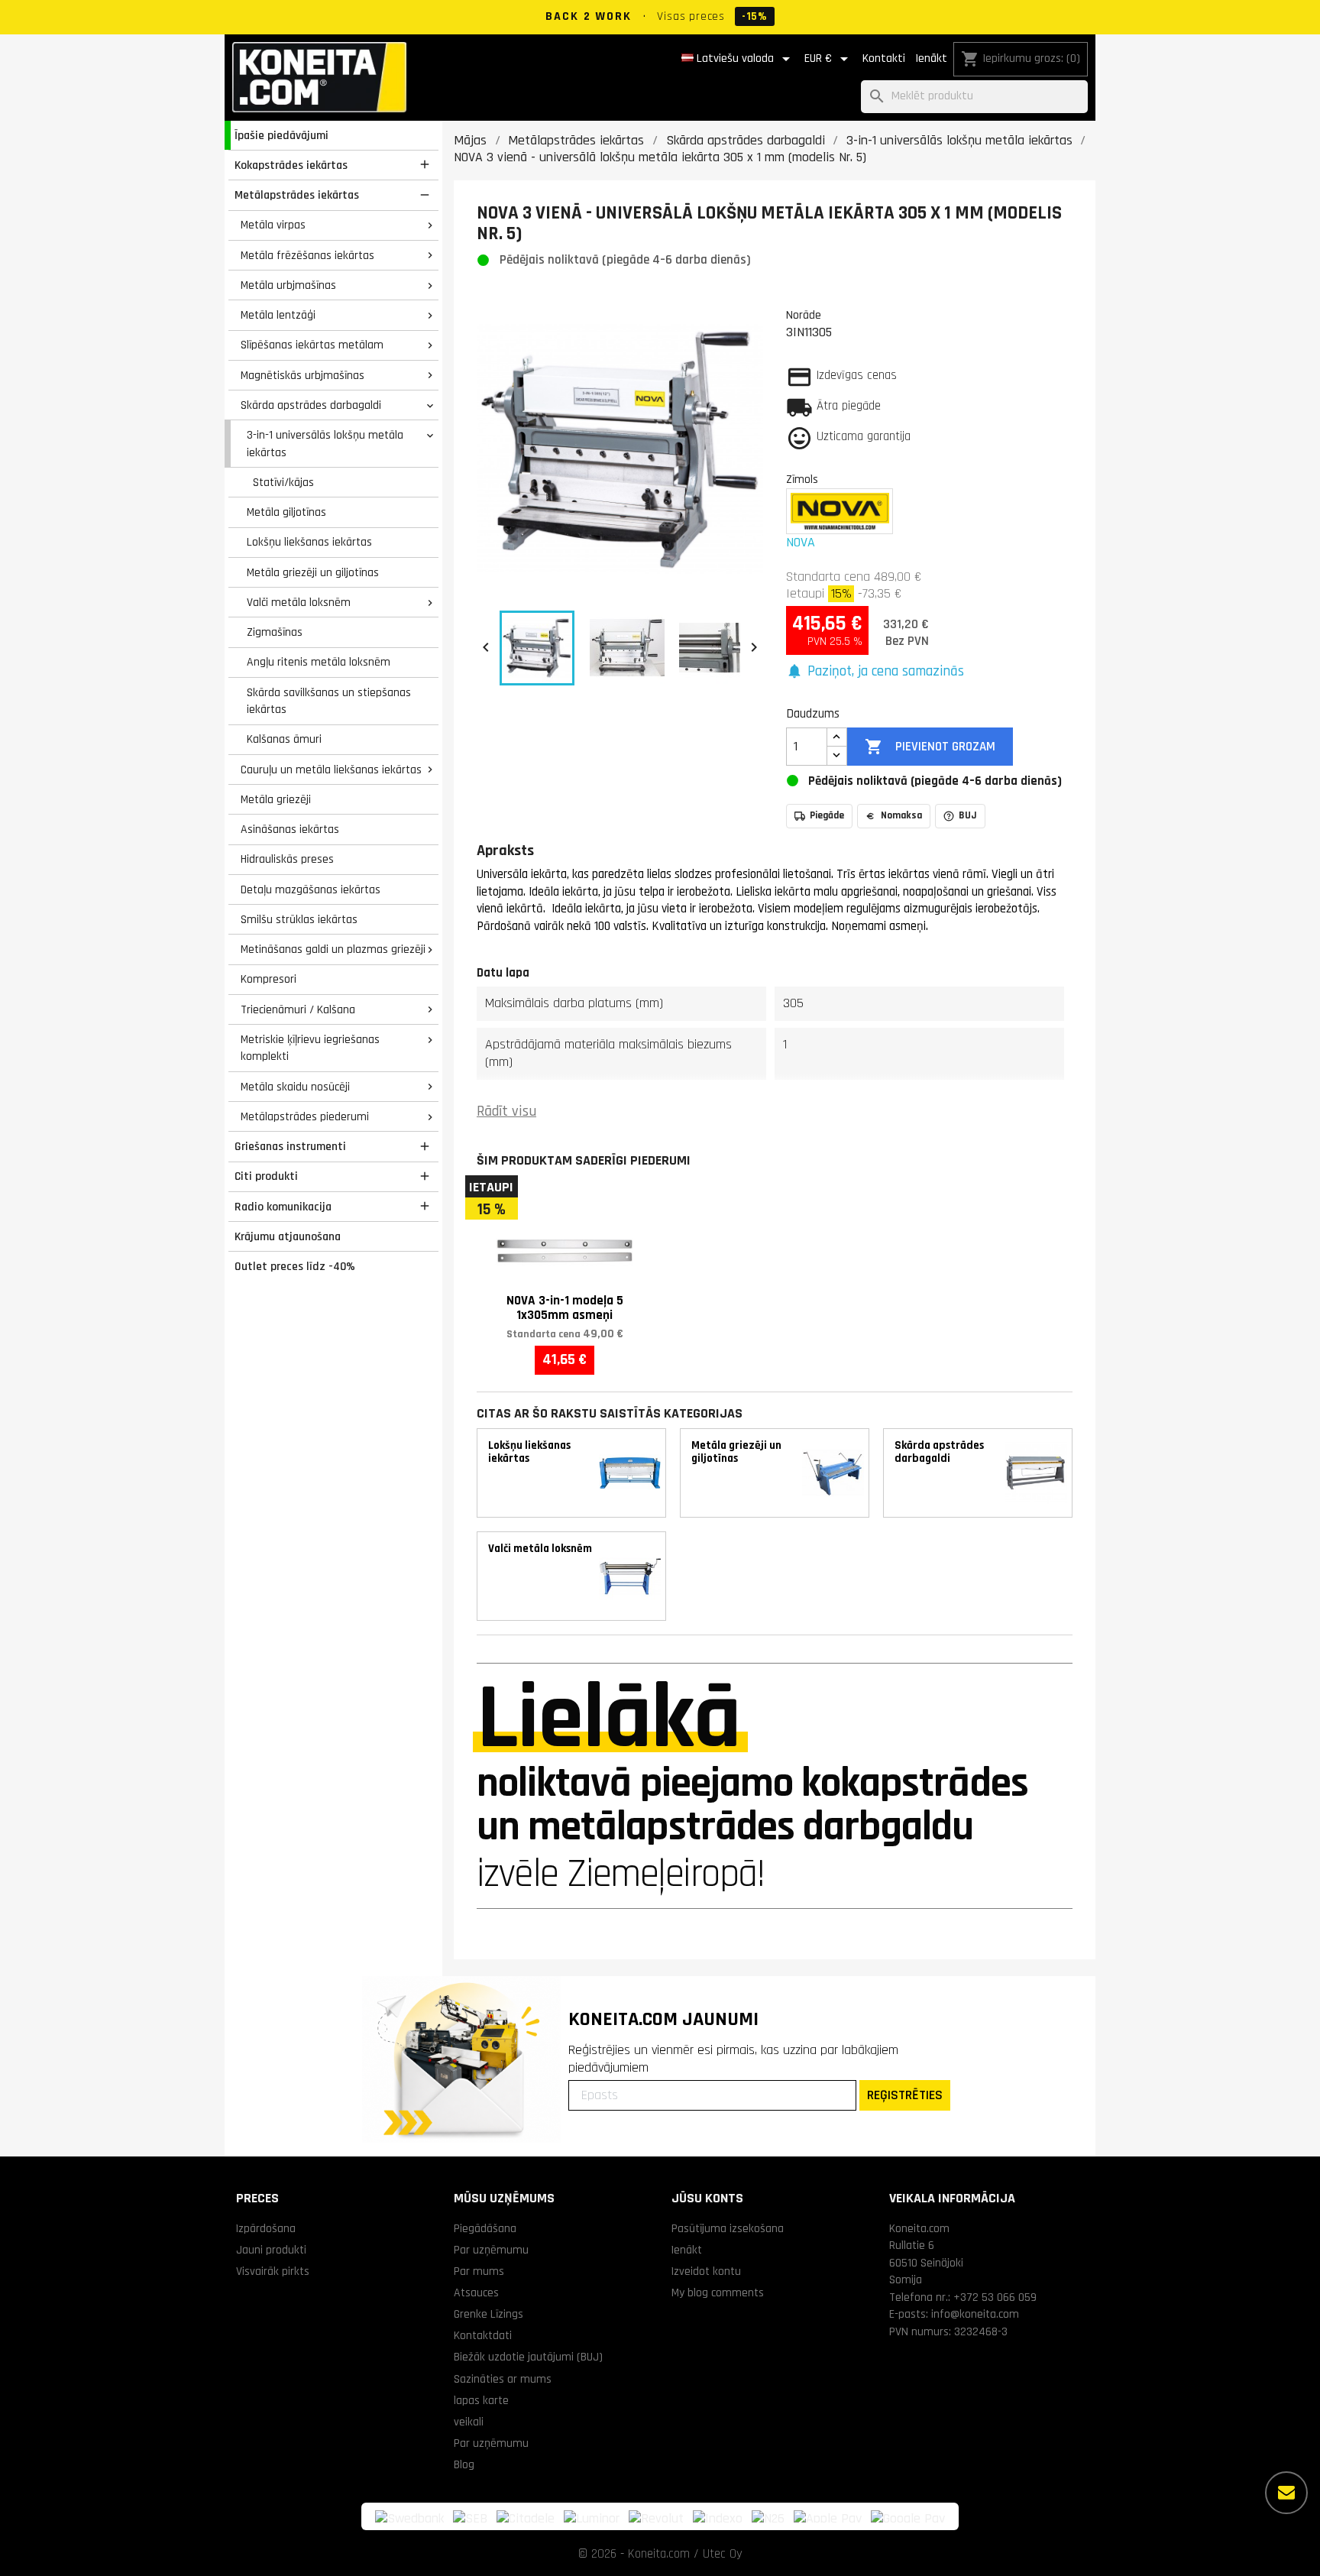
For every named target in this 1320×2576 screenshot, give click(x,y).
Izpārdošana (266, 2228)
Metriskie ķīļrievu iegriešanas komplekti (310, 1048)
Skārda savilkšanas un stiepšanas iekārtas (329, 701)
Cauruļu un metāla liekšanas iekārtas (331, 770)
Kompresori (269, 979)
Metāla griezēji (276, 799)
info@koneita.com (975, 2314)
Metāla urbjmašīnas (288, 285)
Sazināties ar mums (503, 2379)
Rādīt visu (506, 1111)
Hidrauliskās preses (287, 859)
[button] (875, 672)
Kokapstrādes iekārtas (291, 165)
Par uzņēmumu (491, 2250)
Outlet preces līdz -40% (295, 1266)
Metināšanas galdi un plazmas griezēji (333, 949)
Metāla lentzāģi (278, 315)
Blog (464, 2464)
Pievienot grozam (930, 747)
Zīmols (802, 479)
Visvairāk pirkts (273, 2271)
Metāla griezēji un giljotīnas (313, 572)
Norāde (804, 315)
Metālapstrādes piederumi (305, 1116)
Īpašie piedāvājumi (281, 135)
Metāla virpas (273, 225)
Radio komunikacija (283, 1207)
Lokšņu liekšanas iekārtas (309, 542)
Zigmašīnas (275, 632)
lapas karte (481, 2400)
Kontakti (884, 58)
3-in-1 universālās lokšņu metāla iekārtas (325, 444)
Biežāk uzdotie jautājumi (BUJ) (528, 2357)
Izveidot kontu (706, 2271)
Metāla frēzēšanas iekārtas (307, 255)
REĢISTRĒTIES (905, 2095)
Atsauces (476, 2292)
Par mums (479, 2271)
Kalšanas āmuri (284, 739)
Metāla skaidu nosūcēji (295, 1087)
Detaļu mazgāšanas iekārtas (311, 889)
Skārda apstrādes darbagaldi (311, 405)
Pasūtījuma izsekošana (728, 2228)
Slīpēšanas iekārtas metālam (312, 345)
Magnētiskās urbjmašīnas (302, 375)
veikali (469, 2422)
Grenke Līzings (489, 2314)
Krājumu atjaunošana (288, 1236)
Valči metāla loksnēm (299, 602)
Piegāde (827, 815)
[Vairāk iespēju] (1286, 2493)
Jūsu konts (707, 2198)
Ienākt (931, 58)
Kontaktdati (483, 2335)
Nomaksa (901, 815)
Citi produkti (266, 1176)
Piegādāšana (485, 2228)
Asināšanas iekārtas (290, 829)
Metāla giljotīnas (286, 512)
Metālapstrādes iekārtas (297, 195)
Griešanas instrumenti (290, 1146)
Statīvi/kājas (283, 482)
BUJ (968, 815)
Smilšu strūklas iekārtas (299, 919)
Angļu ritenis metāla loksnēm (319, 662)
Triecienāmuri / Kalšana (298, 1009)
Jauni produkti (271, 2250)
